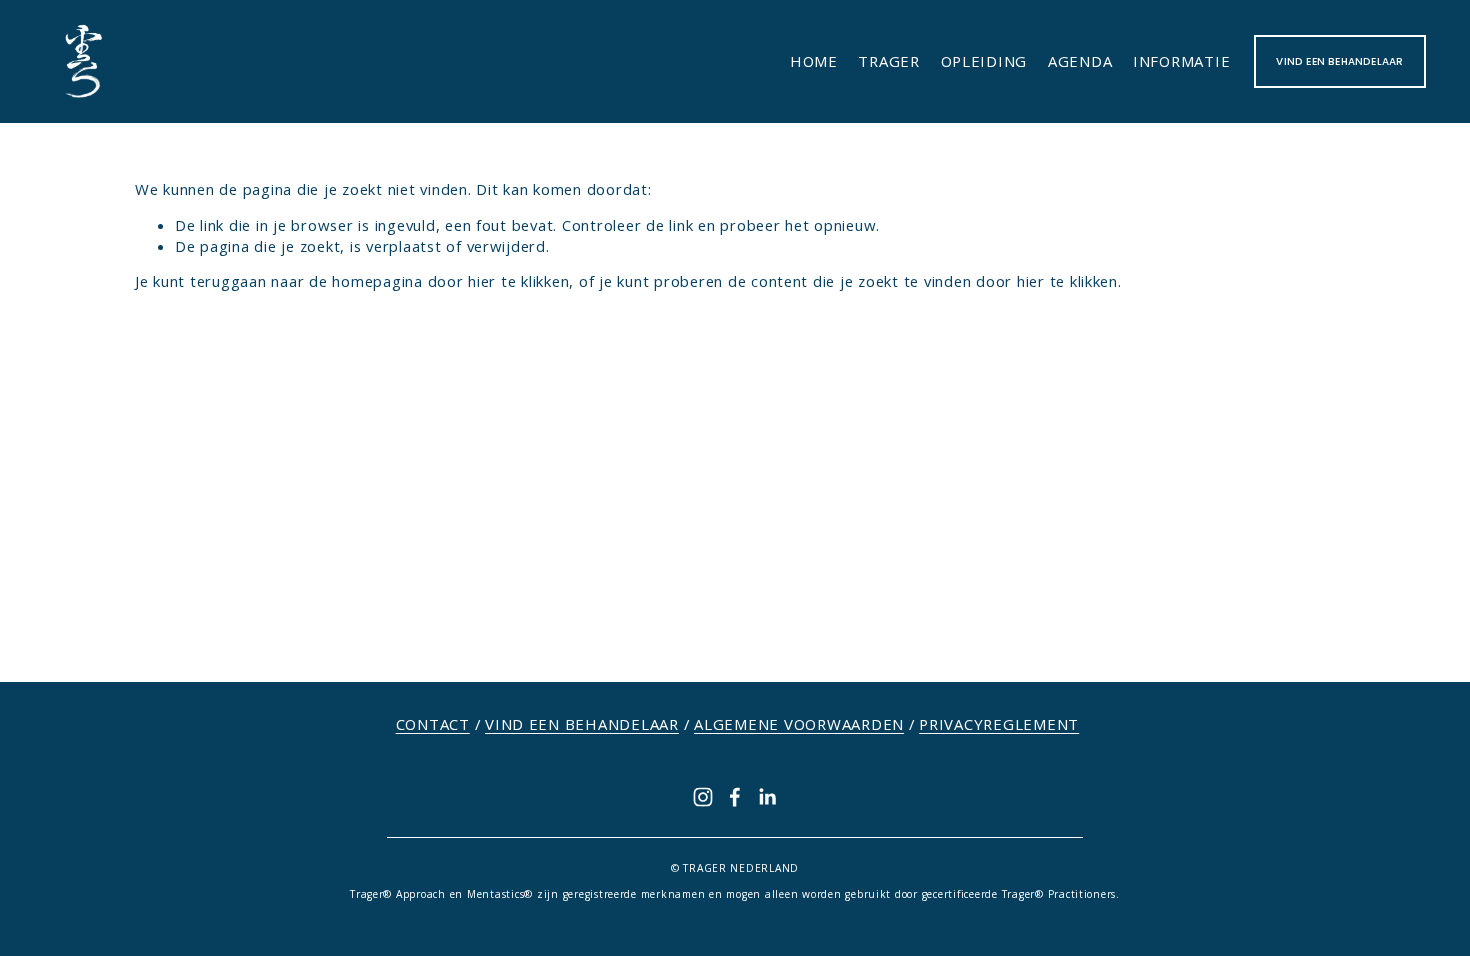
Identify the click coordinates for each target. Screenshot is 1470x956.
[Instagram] (703, 797)
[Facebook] (735, 797)
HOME (814, 61)
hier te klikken (518, 281)
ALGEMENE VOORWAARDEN (799, 724)
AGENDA (1080, 61)
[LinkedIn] (767, 797)
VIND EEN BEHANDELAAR (1339, 61)
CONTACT (433, 724)
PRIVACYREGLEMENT (999, 724)
